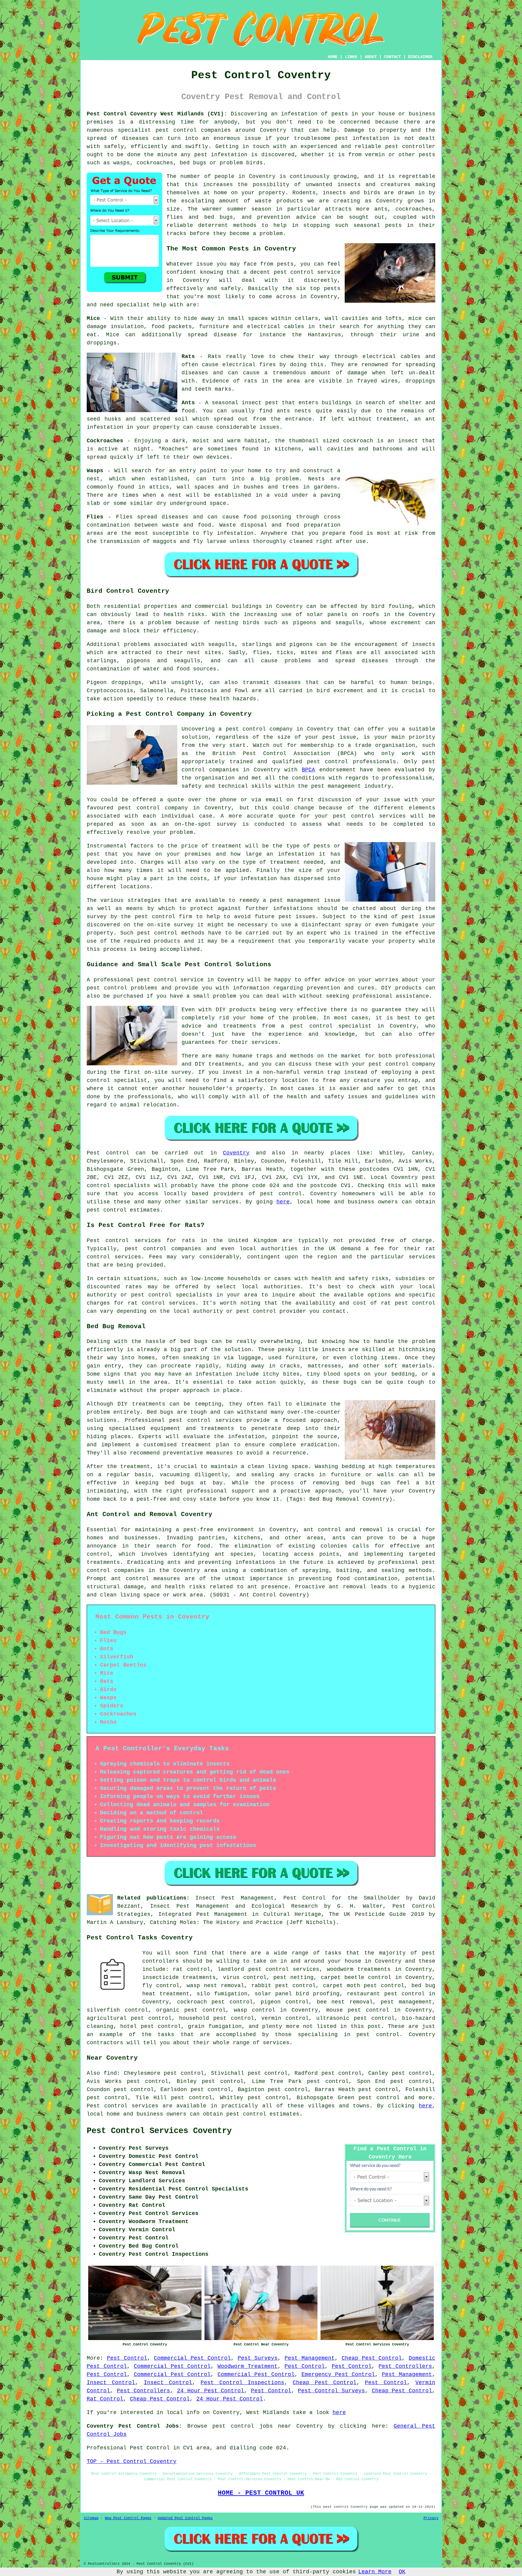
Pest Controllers (405, 2366)
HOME (333, 57)
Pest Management (310, 2358)
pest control (176, 130)
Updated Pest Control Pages (185, 2518)
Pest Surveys (258, 2358)
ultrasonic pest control (355, 2018)
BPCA (308, 770)
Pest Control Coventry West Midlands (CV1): (157, 114)
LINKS (351, 57)
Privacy (431, 2518)
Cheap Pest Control (372, 2358)
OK (402, 2572)
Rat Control (105, 2399)
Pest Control (127, 2358)
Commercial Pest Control (192, 2358)
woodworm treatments (359, 1969)
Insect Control (111, 2383)
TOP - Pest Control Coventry (132, 2461)
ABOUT (371, 57)
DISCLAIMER (420, 57)
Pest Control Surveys (331, 2391)
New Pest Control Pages (128, 2518)
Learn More (375, 2572)
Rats (214, 357)
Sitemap (91, 2518)
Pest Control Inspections (242, 2383)
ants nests (294, 411)
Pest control (108, 1153)
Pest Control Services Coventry (159, 2131)
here (283, 1202)
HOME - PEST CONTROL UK (261, 2493)
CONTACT (392, 57)
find (110, 2073)
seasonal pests (378, 225)
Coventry (236, 1153)
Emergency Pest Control (338, 2374)
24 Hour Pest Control (211, 2391)
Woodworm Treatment (248, 2366)
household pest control (217, 2018)
